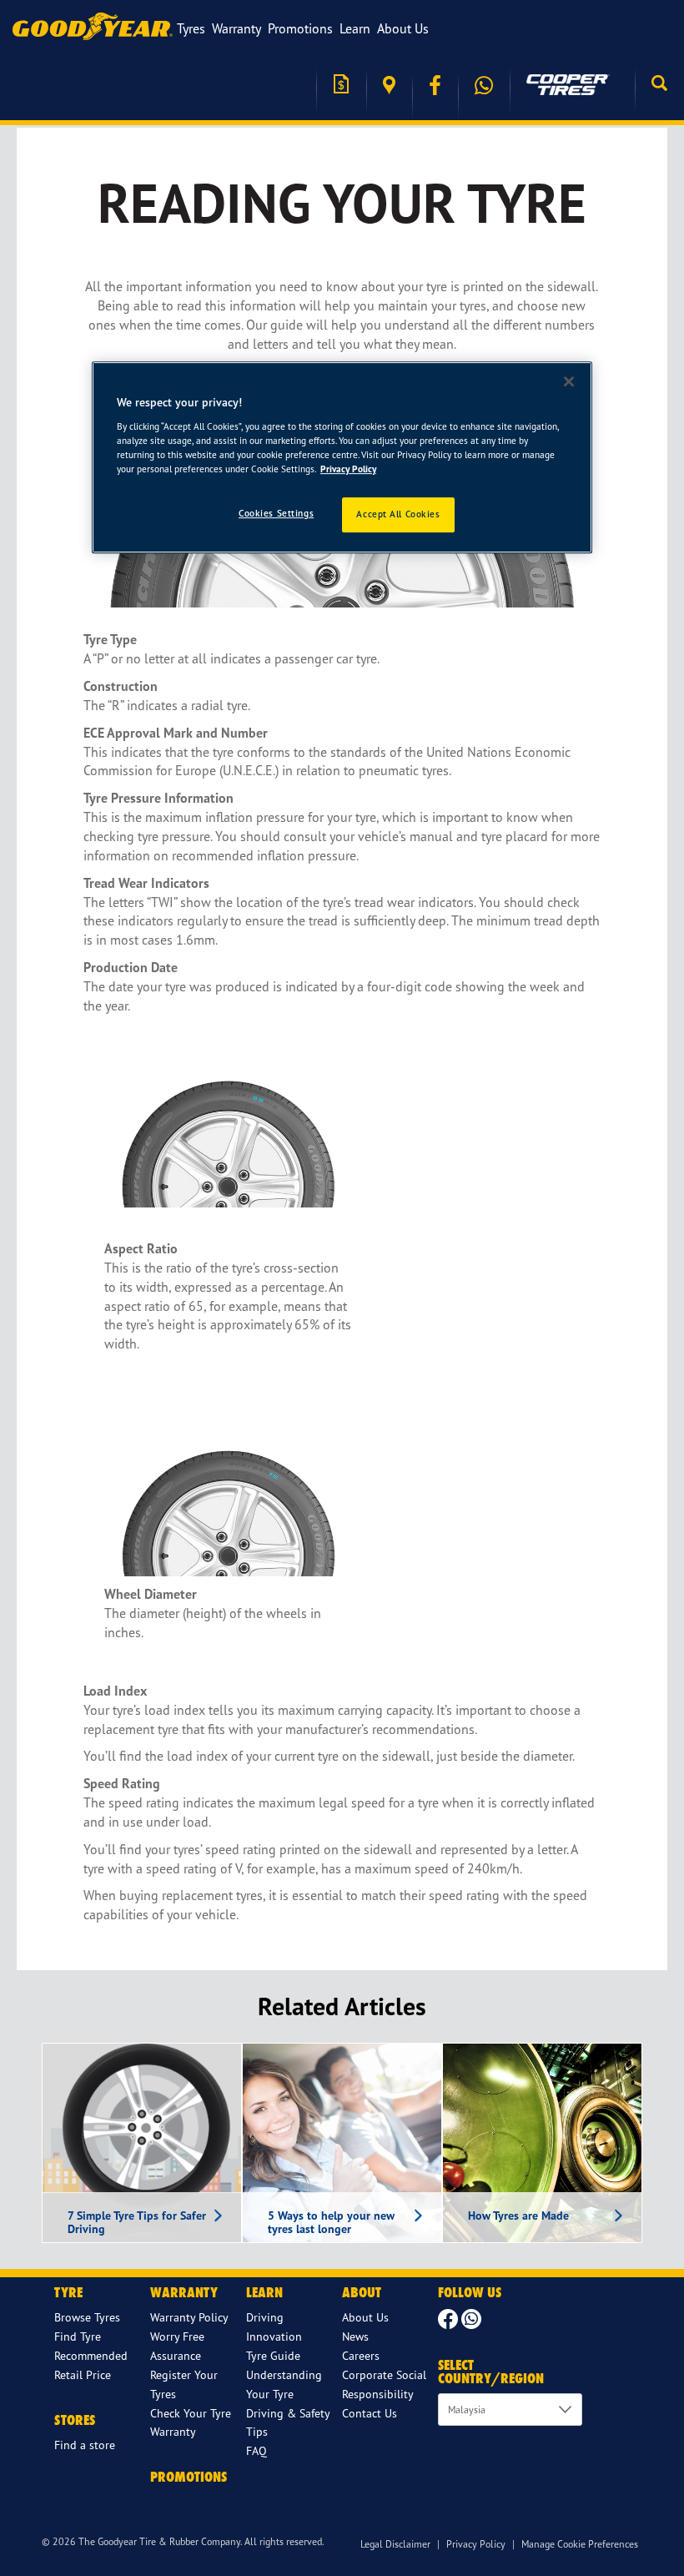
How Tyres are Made (518, 2216)
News (355, 2336)
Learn (355, 28)
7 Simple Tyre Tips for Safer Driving (137, 2223)
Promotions (300, 28)
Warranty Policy (189, 2317)
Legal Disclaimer (395, 2544)
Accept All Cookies (398, 514)
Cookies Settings (276, 513)
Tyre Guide (273, 2355)
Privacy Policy (476, 2544)
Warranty (236, 28)
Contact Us (370, 2413)
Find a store (389, 86)
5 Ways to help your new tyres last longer (331, 2223)
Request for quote (341, 86)
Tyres (191, 28)
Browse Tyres (87, 2317)
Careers (361, 2355)
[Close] (569, 381)
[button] (659, 85)
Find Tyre (78, 2336)
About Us (403, 28)
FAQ (256, 2450)
